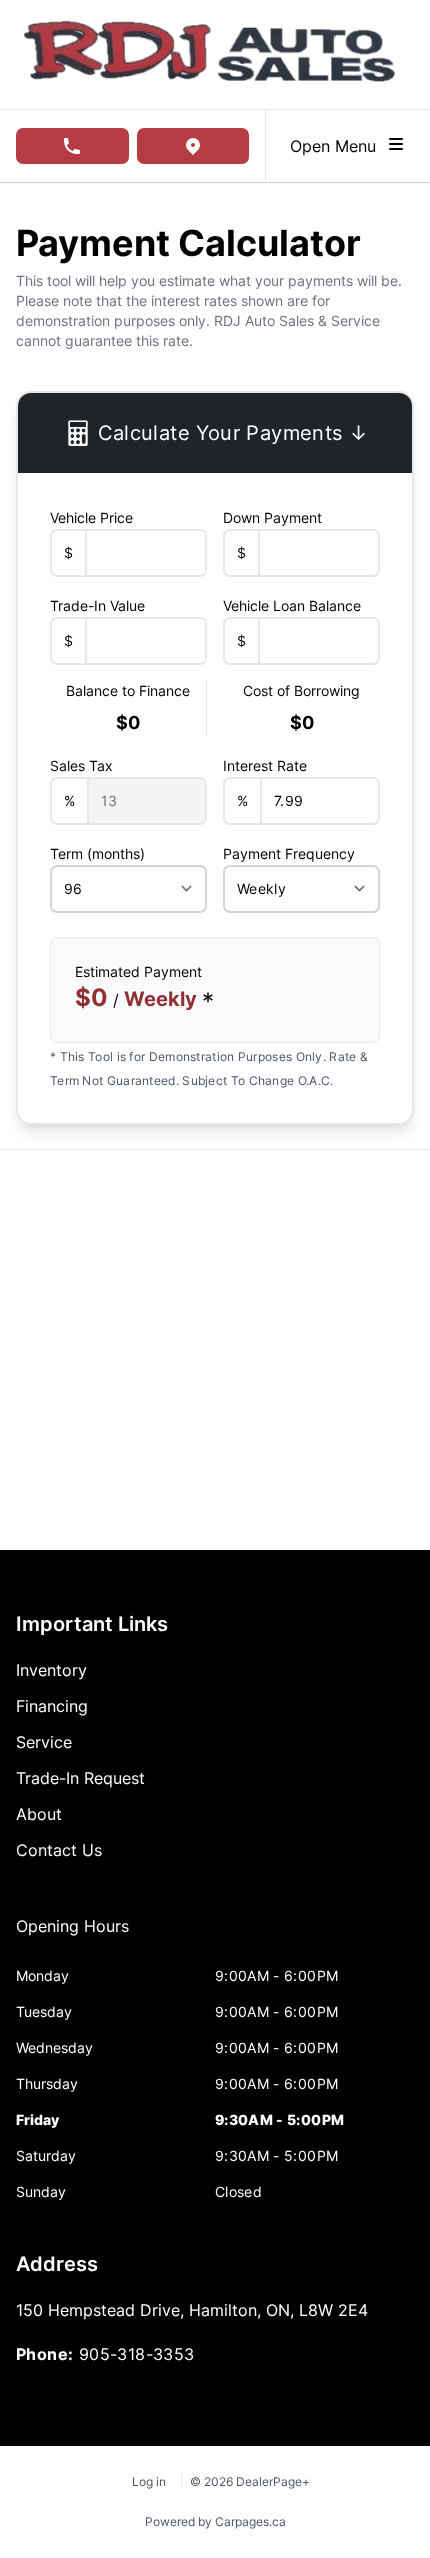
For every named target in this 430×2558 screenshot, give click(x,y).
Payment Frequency (289, 853)
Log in (149, 2481)
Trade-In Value (97, 605)
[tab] (72, 1936)
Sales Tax (81, 765)
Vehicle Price (91, 517)
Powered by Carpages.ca (215, 2521)
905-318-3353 (137, 2354)
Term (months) (97, 853)
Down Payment (272, 517)
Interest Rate (265, 765)
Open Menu (338, 146)
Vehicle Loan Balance (292, 605)
